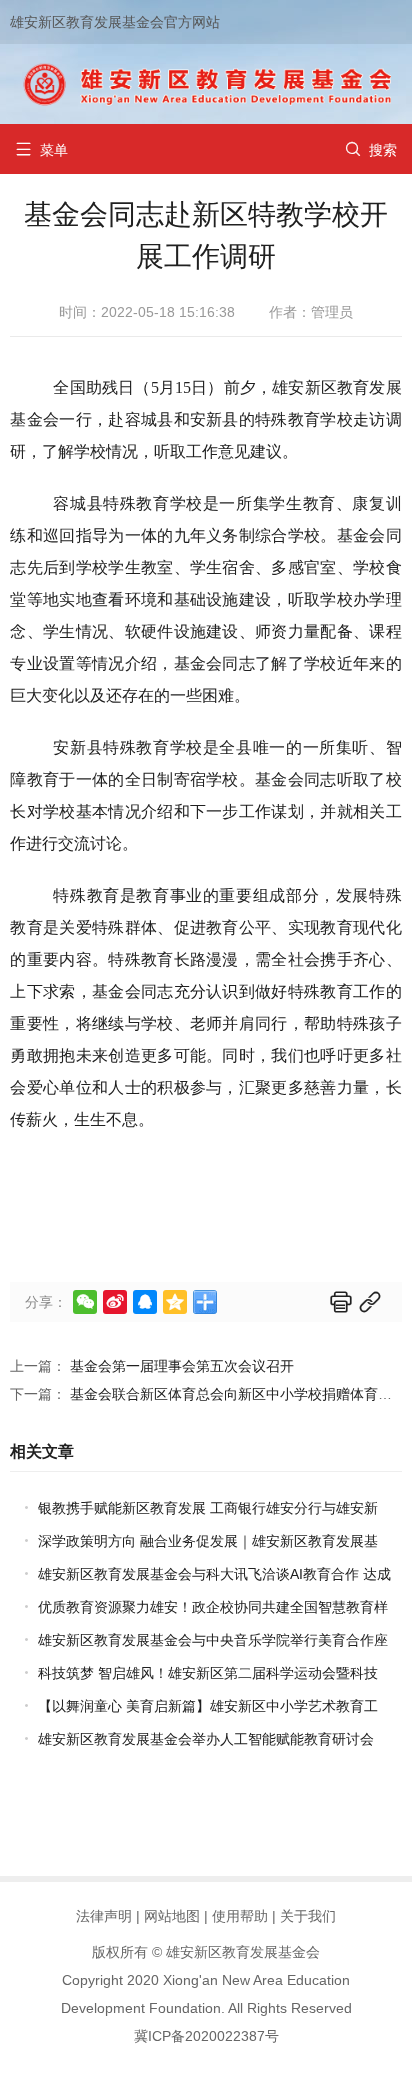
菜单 (41, 149)
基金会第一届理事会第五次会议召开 (182, 1366)
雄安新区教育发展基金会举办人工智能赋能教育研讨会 (206, 1739)
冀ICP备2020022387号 (206, 2036)
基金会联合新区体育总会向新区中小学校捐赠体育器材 (238, 1394)
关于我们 (308, 1916)
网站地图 (172, 1916)
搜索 (371, 149)
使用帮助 (240, 1916)
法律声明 (104, 1916)
